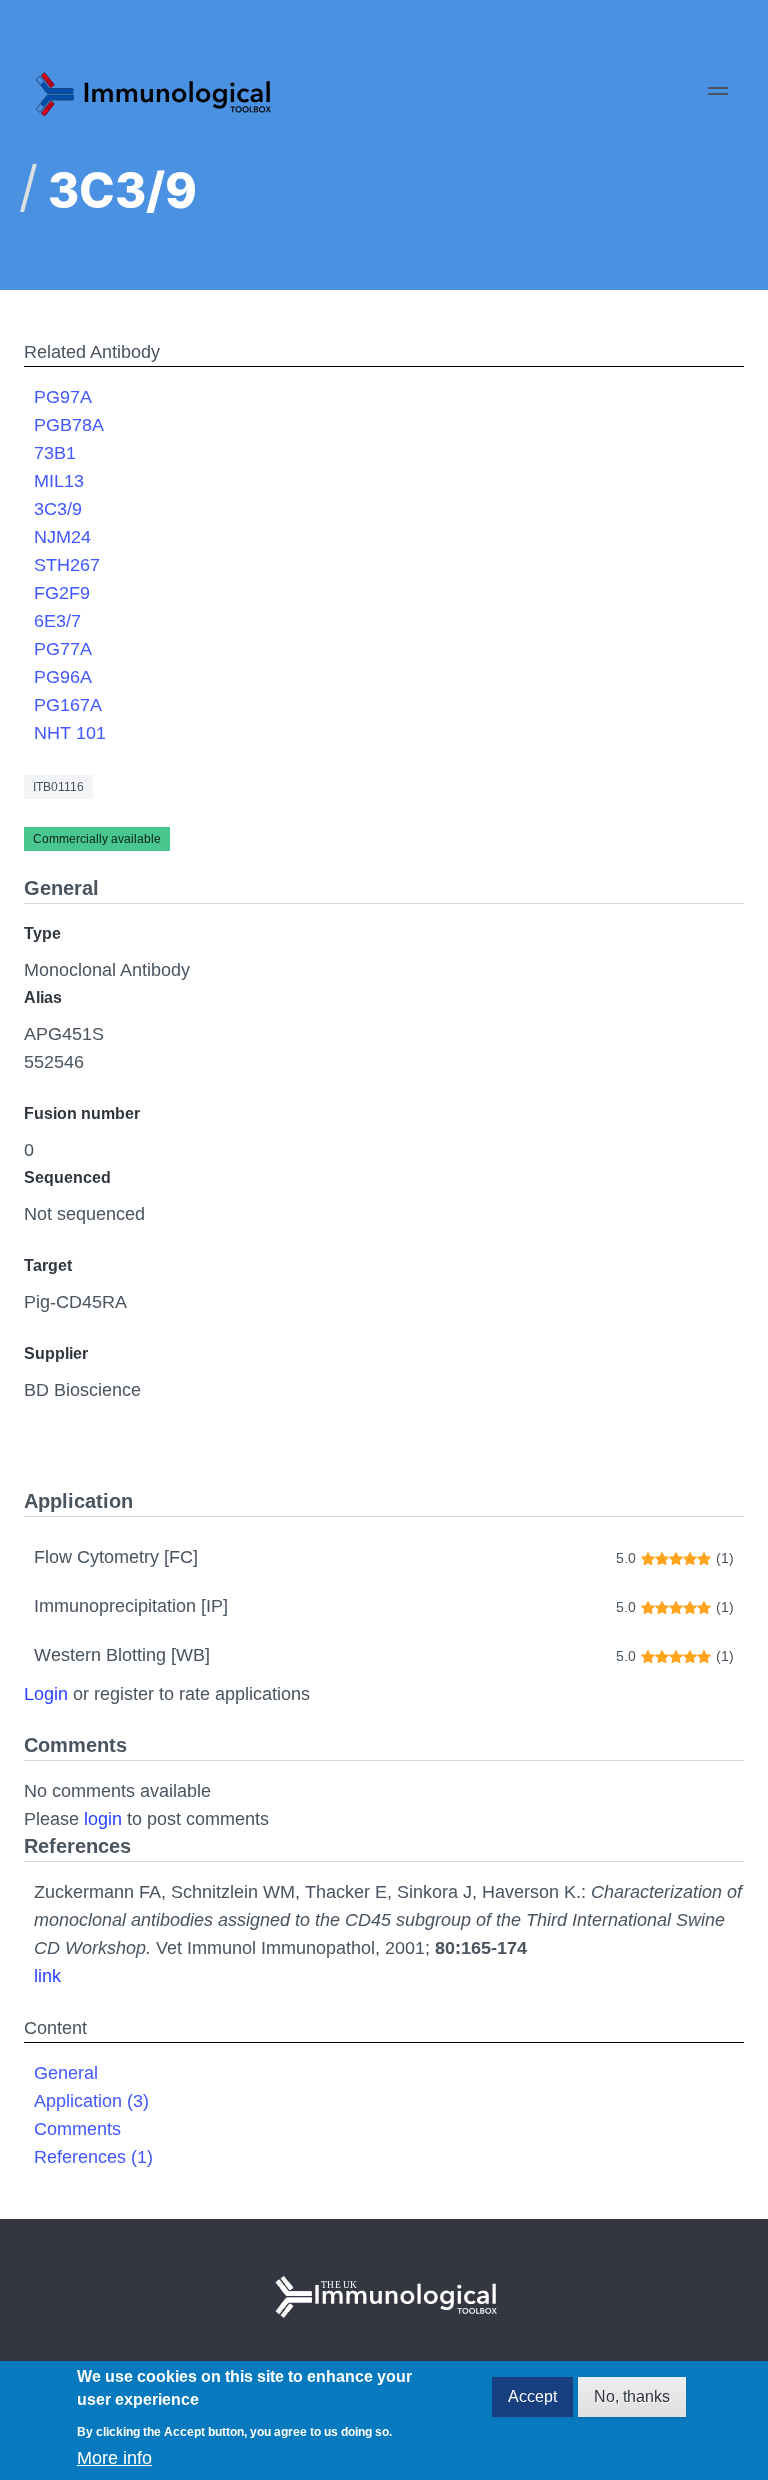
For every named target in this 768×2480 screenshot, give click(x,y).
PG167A (68, 705)
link (47, 1976)
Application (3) (91, 2101)
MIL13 (59, 481)
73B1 (55, 453)
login (103, 1819)
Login (46, 1694)
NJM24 (62, 537)
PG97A (63, 397)
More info (114, 2458)
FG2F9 (62, 593)
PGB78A (69, 425)
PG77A (63, 649)
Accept (532, 2396)
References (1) (93, 2157)
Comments (77, 2129)
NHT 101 (70, 733)
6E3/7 (57, 621)
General (66, 2073)
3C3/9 (58, 509)
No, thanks (632, 2396)
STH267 (67, 565)
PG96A (63, 677)
